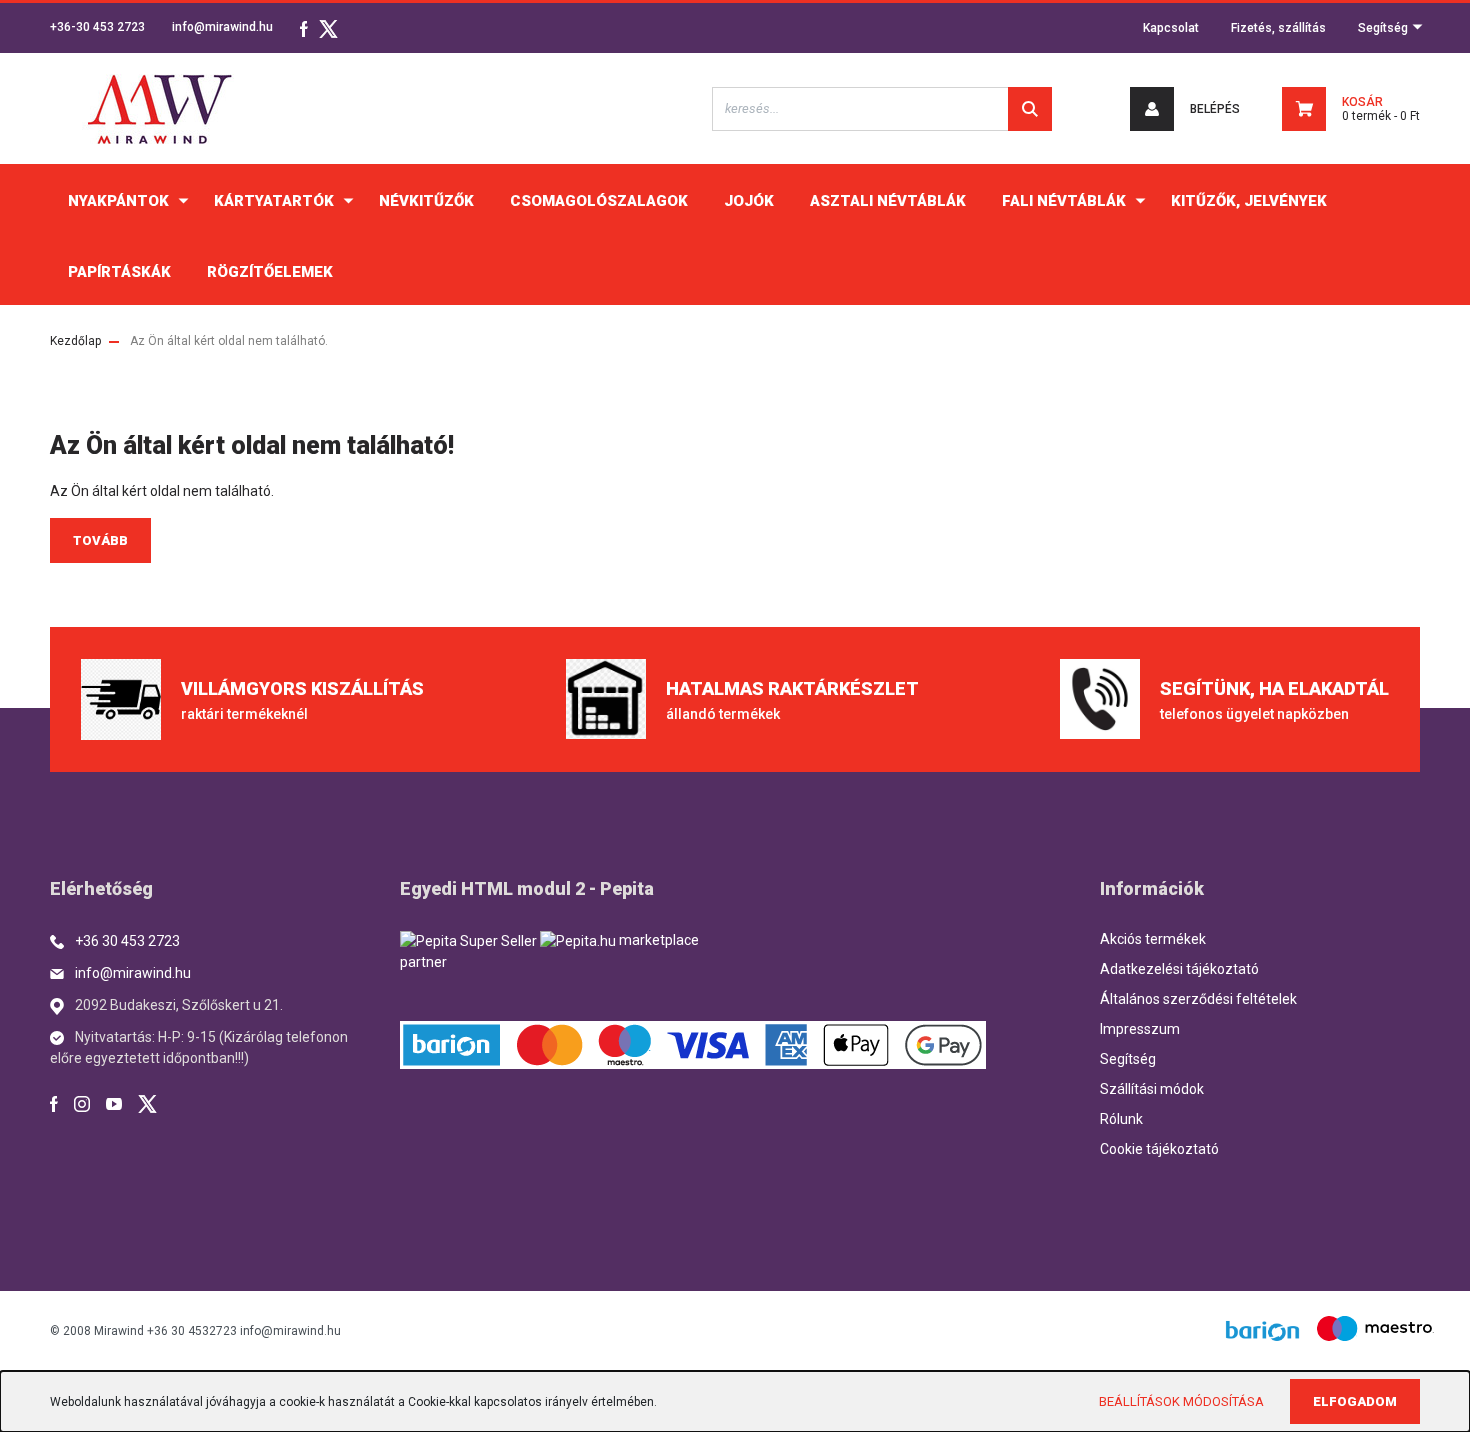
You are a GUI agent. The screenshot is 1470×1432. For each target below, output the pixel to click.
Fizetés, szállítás (1278, 28)
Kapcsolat (1171, 28)
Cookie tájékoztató (1159, 1149)
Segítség (1384, 28)
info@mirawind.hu (222, 27)
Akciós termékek (1153, 939)
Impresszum (1140, 1029)
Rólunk (1121, 1119)
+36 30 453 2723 (127, 941)
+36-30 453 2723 (97, 27)
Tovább (100, 540)
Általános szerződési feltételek (1198, 999)
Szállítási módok (1152, 1089)
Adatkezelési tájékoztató (1179, 969)
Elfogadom (1355, 1401)
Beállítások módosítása (1181, 1401)
